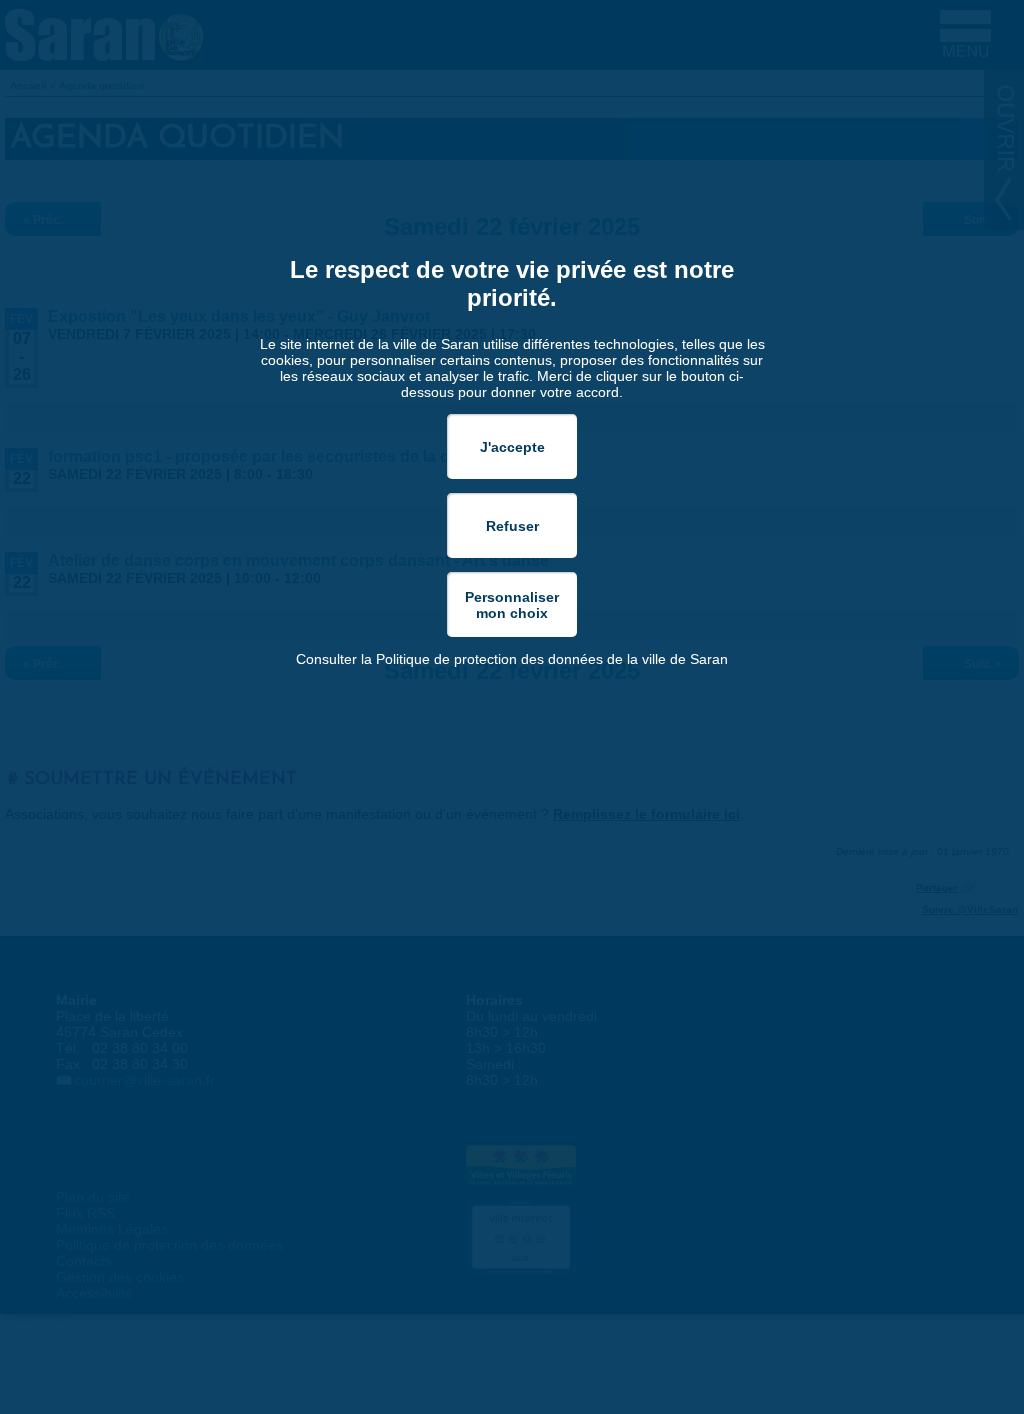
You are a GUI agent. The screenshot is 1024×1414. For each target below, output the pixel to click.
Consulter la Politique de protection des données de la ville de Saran (512, 659)
